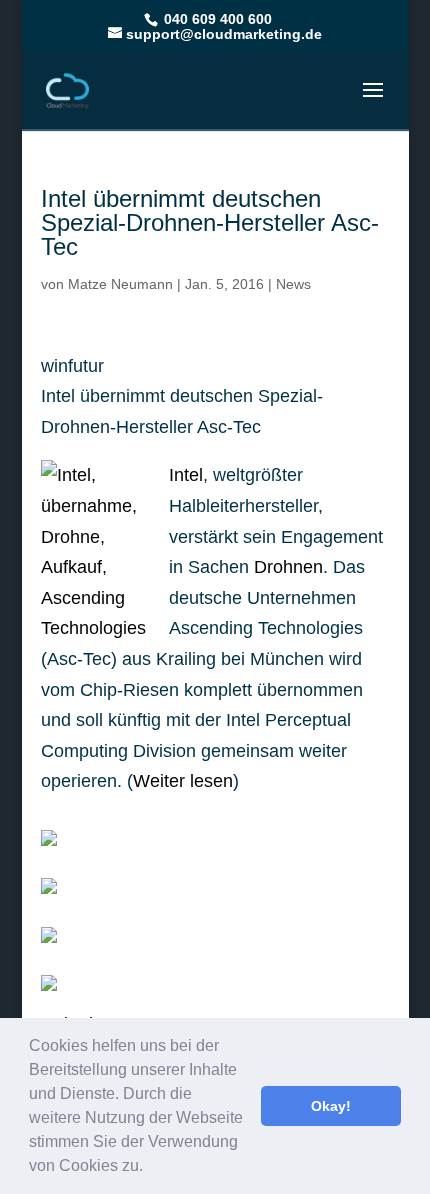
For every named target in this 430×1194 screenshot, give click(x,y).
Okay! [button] (331, 1106)
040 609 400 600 (216, 19)
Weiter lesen (183, 781)
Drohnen (288, 567)
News (293, 284)
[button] (150, 1168)
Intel (186, 475)
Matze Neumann (120, 284)
